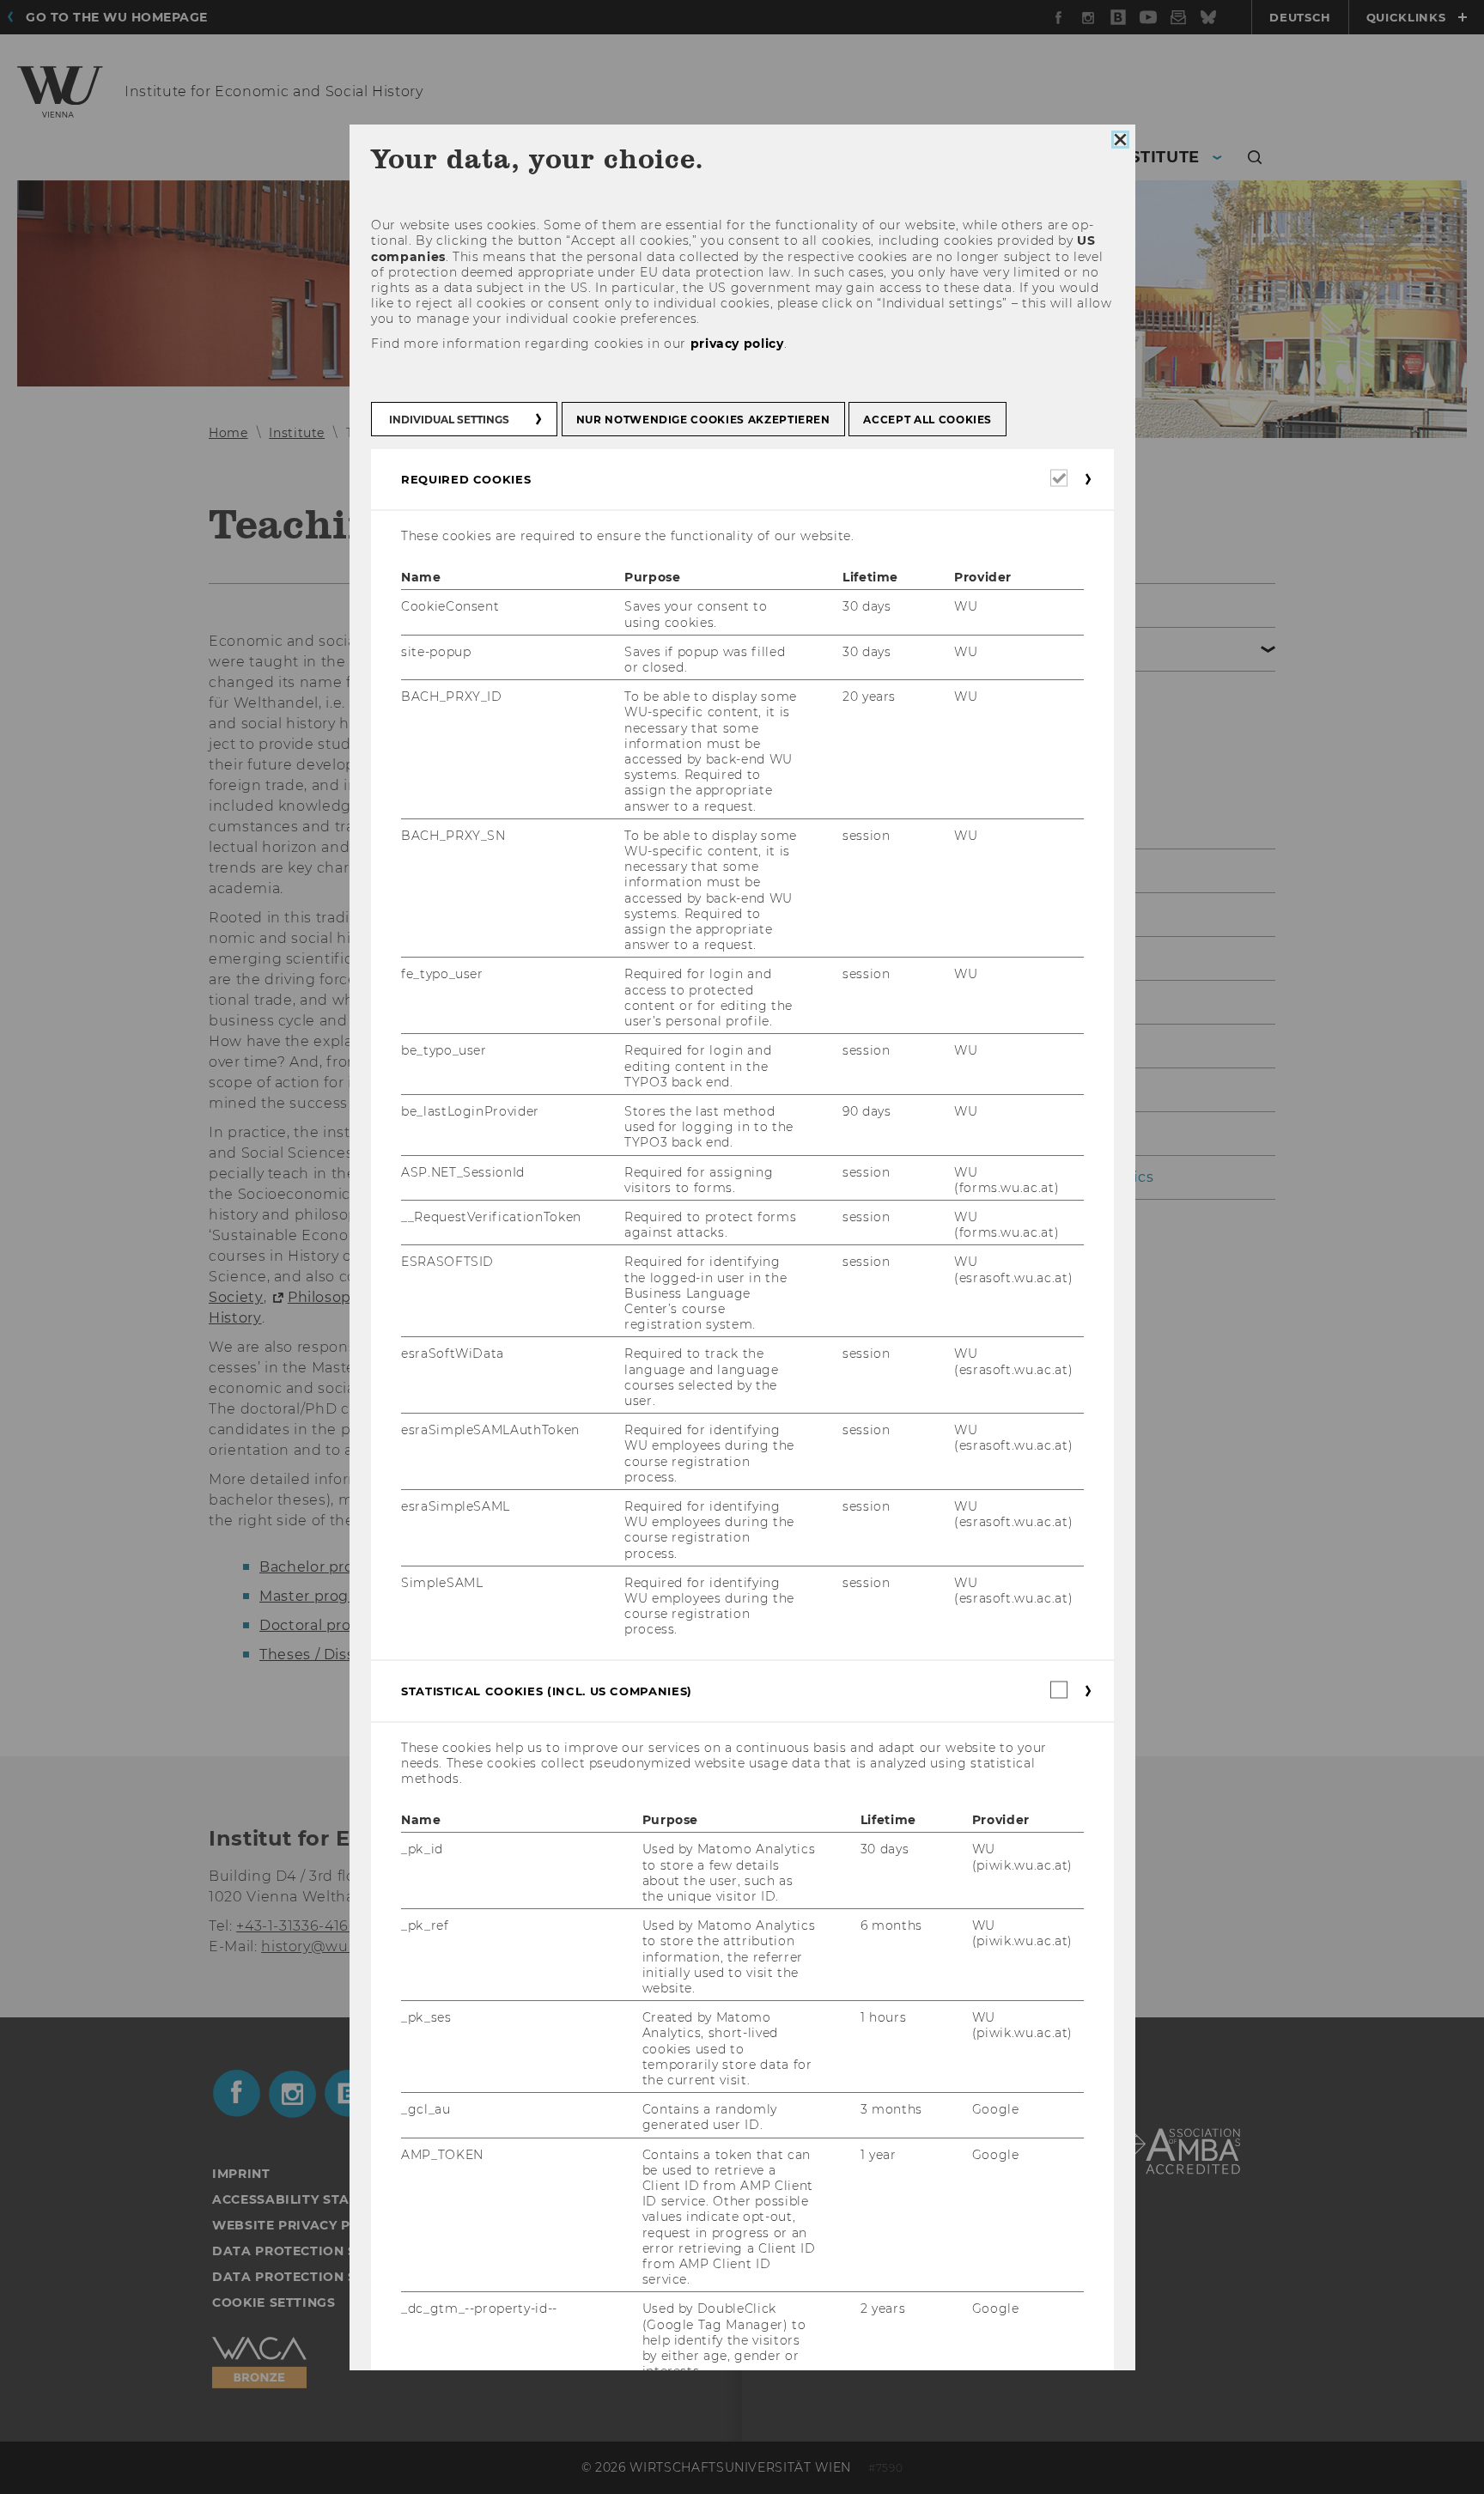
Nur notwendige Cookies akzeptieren (702, 420)
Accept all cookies (927, 420)
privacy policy (736, 344)
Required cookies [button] (466, 479)
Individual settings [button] (449, 420)
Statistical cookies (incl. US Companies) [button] (547, 1691)
